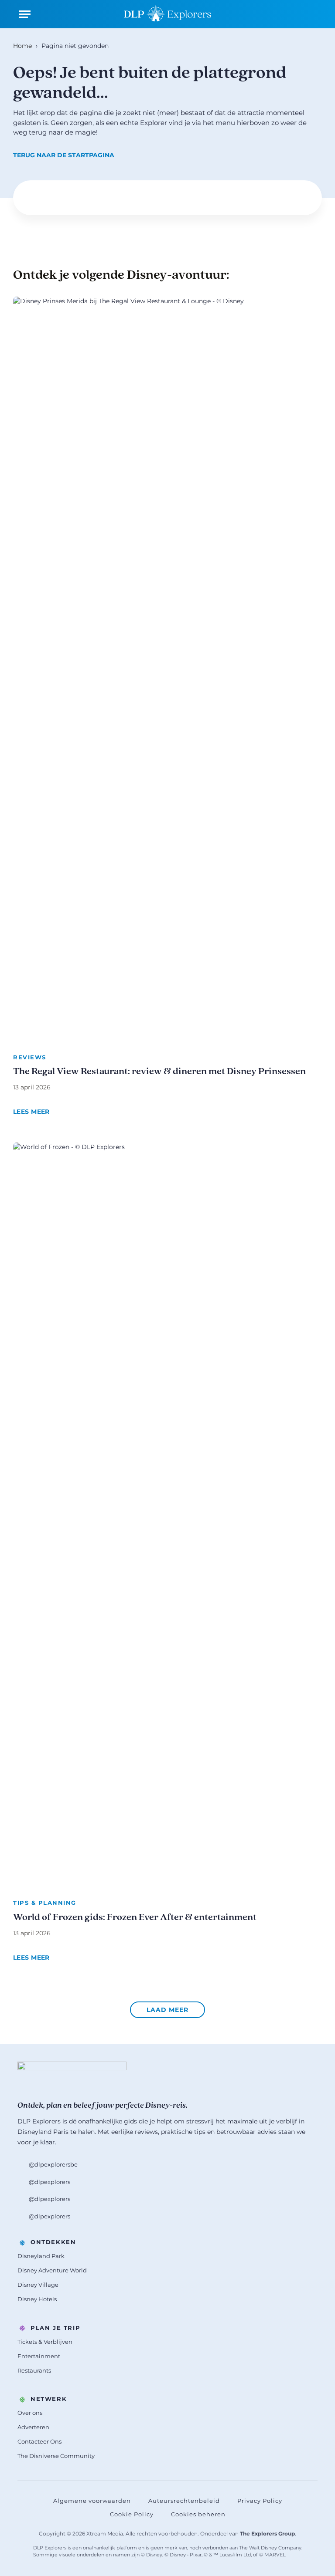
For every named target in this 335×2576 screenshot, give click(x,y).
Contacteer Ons (39, 2441)
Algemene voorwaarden (92, 2501)
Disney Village (38, 2285)
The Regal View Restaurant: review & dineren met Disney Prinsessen (159, 1072)
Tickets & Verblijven (45, 2342)
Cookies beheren (198, 2514)
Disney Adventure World (52, 2270)
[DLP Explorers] (167, 14)
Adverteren (33, 2427)
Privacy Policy (260, 2501)
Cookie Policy (132, 2514)
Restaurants (34, 2370)
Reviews (30, 1057)
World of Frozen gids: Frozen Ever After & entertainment (135, 1918)
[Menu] (25, 14)
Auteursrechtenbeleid (184, 2501)
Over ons (30, 2413)
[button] (167, 2010)
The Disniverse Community (56, 2456)
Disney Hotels (37, 2299)
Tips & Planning (45, 1903)
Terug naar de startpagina (64, 155)
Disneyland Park (41, 2256)
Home (22, 46)
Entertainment (39, 2356)
